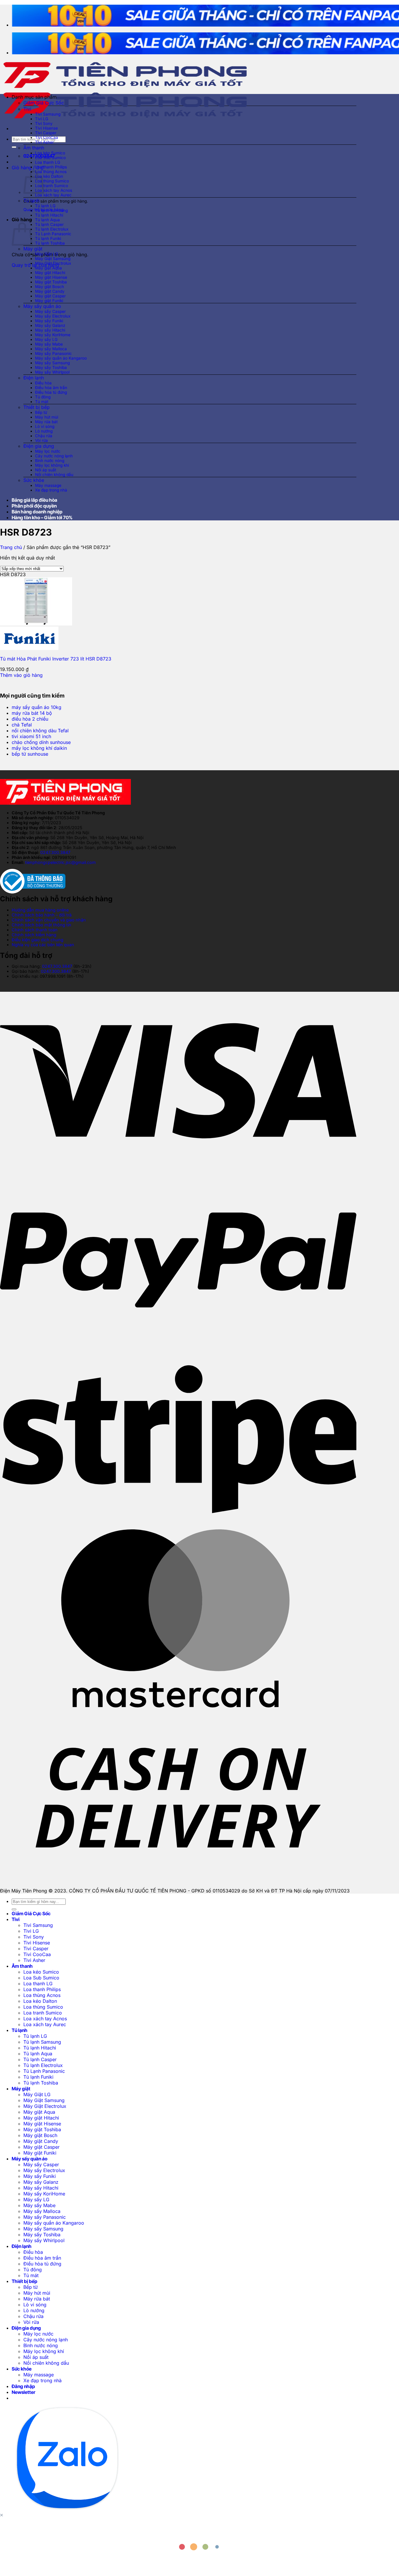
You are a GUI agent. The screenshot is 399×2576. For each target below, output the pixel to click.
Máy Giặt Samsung (53, 259)
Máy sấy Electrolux (53, 316)
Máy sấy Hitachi (50, 330)
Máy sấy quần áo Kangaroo (61, 358)
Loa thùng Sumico (52, 181)
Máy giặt (33, 249)
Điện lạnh (34, 378)
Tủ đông (43, 397)
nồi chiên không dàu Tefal (40, 731)
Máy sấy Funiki (49, 321)
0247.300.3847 (55, 852)
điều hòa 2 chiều (30, 719)
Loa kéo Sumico (50, 153)
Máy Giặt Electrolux (53, 263)
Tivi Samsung (48, 114)
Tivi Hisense (46, 128)
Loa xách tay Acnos (54, 190)
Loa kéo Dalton (49, 176)
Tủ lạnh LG (45, 206)
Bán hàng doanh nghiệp (37, 512)
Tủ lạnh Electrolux (52, 229)
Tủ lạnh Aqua (47, 220)
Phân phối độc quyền (34, 506)
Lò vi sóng (45, 426)
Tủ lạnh (31, 201)
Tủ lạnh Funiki (48, 238)
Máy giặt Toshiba (51, 282)
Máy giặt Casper (50, 296)
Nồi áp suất (46, 470)
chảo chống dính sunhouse (41, 742)
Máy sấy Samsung (52, 363)
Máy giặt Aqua (48, 268)
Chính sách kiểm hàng (34, 935)
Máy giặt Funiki (49, 301)
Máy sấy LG (46, 339)
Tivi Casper (46, 133)
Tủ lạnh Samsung (51, 210)
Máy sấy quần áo (42, 306)
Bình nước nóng (50, 461)
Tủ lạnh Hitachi (49, 215)
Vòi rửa (41, 440)
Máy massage (48, 485)
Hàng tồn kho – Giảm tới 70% (42, 517)
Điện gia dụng (39, 446)
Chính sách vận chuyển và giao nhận (49, 920)
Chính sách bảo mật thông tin (41, 925)
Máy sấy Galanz (50, 325)
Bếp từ (41, 412)
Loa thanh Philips (51, 167)
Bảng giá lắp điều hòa (34, 500)
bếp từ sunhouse (30, 754)
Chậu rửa (44, 436)
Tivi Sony (44, 123)
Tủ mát (42, 402)
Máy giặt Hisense (51, 277)
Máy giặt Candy (50, 291)
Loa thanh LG (48, 162)
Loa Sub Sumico (50, 158)
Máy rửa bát (46, 422)
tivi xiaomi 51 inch (31, 736)
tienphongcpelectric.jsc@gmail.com (60, 862)
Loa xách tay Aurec (53, 195)
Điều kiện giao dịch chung (38, 940)
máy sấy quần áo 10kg (37, 707)
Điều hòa (43, 383)
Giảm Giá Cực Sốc (44, 103)
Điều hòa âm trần (51, 388)
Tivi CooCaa (47, 137)
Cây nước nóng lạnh (54, 456)
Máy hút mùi (47, 417)
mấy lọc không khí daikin (39, 748)
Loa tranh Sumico (52, 186)
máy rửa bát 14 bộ (32, 713)
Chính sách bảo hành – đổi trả (42, 915)
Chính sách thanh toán (35, 930)
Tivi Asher (44, 142)
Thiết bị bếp (37, 407)
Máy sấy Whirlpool (52, 372)
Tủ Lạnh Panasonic (53, 234)
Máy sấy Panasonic (53, 353)
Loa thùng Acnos (51, 172)
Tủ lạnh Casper (49, 224)
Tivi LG (42, 119)
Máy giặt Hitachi (50, 273)
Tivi (27, 109)
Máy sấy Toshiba (51, 367)
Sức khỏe (34, 480)
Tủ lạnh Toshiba (50, 243)
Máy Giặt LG (47, 254)
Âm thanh (34, 148)
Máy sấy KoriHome (53, 335)
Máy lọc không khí (52, 465)
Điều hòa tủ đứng (51, 392)
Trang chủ (11, 547)
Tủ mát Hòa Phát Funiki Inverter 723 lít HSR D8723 (56, 659)
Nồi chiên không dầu (54, 475)
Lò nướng (44, 431)
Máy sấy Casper (50, 311)
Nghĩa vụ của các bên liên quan (43, 945)
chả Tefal (22, 725)
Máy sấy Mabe (49, 344)
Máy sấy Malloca (51, 349)
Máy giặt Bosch (50, 287)
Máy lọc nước (48, 451)
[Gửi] (14, 147)
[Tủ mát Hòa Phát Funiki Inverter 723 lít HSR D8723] (36, 624)
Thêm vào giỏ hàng (21, 675)
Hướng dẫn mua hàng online (40, 910)
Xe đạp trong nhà (51, 490)
